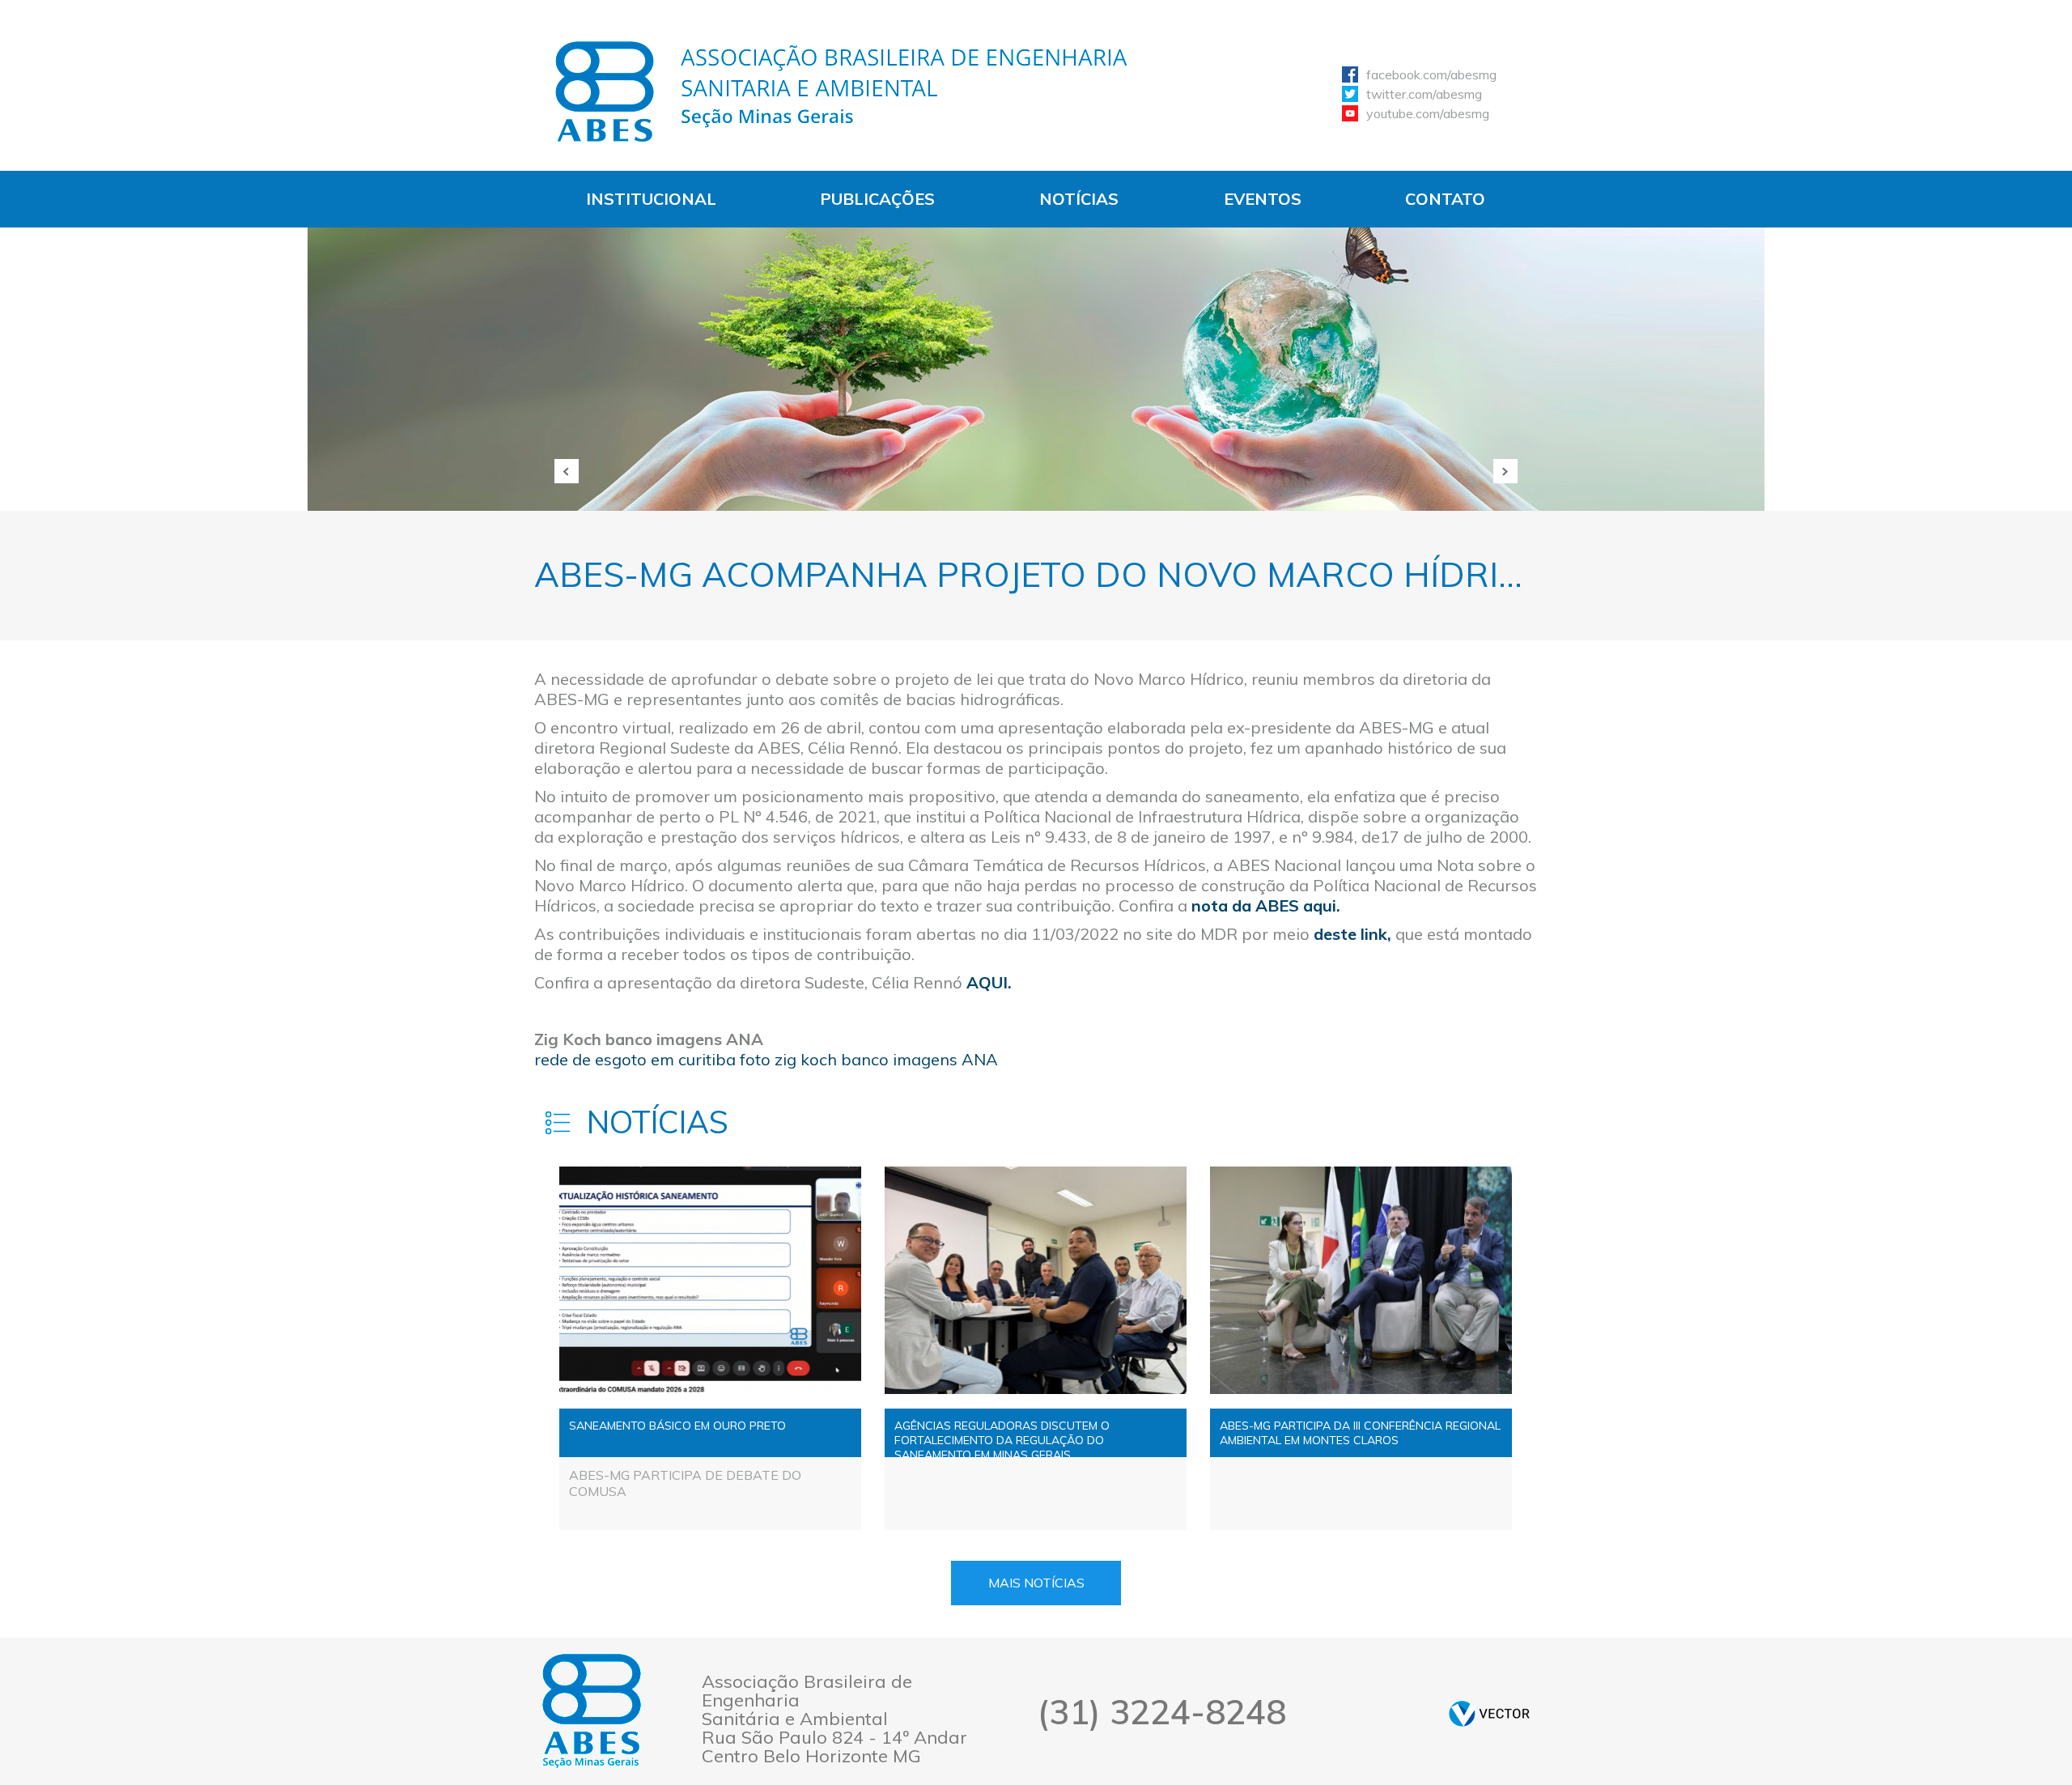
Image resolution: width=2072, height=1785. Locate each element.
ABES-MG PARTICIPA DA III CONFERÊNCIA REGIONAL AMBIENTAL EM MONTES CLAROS (1360, 1433)
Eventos (1263, 199)
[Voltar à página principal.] (842, 91)
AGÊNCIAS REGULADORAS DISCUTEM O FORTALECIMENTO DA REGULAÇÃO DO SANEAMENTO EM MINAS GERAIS (1002, 1438)
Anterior (567, 471)
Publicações (877, 199)
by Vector (1489, 1713)
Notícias (1079, 199)
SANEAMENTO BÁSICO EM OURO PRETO (677, 1426)
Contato (1445, 199)
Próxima (1505, 471)
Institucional (651, 199)
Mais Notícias (1036, 1583)
